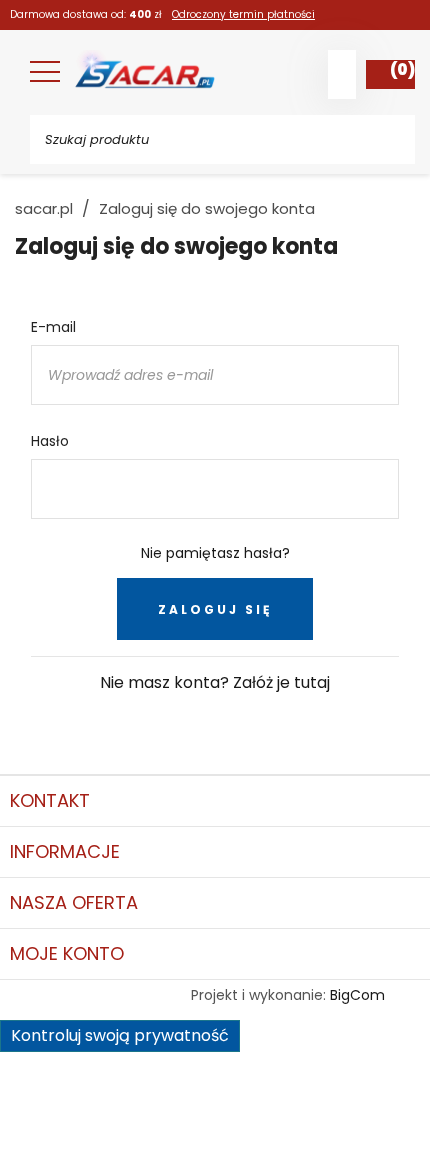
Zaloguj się (215, 609)
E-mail (53, 327)
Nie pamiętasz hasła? (215, 553)
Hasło (50, 441)
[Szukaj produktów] (385, 139)
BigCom (357, 995)
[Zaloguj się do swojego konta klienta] (342, 74)
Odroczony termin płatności (243, 14)
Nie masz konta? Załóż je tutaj (215, 682)
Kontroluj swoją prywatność (120, 1035)
